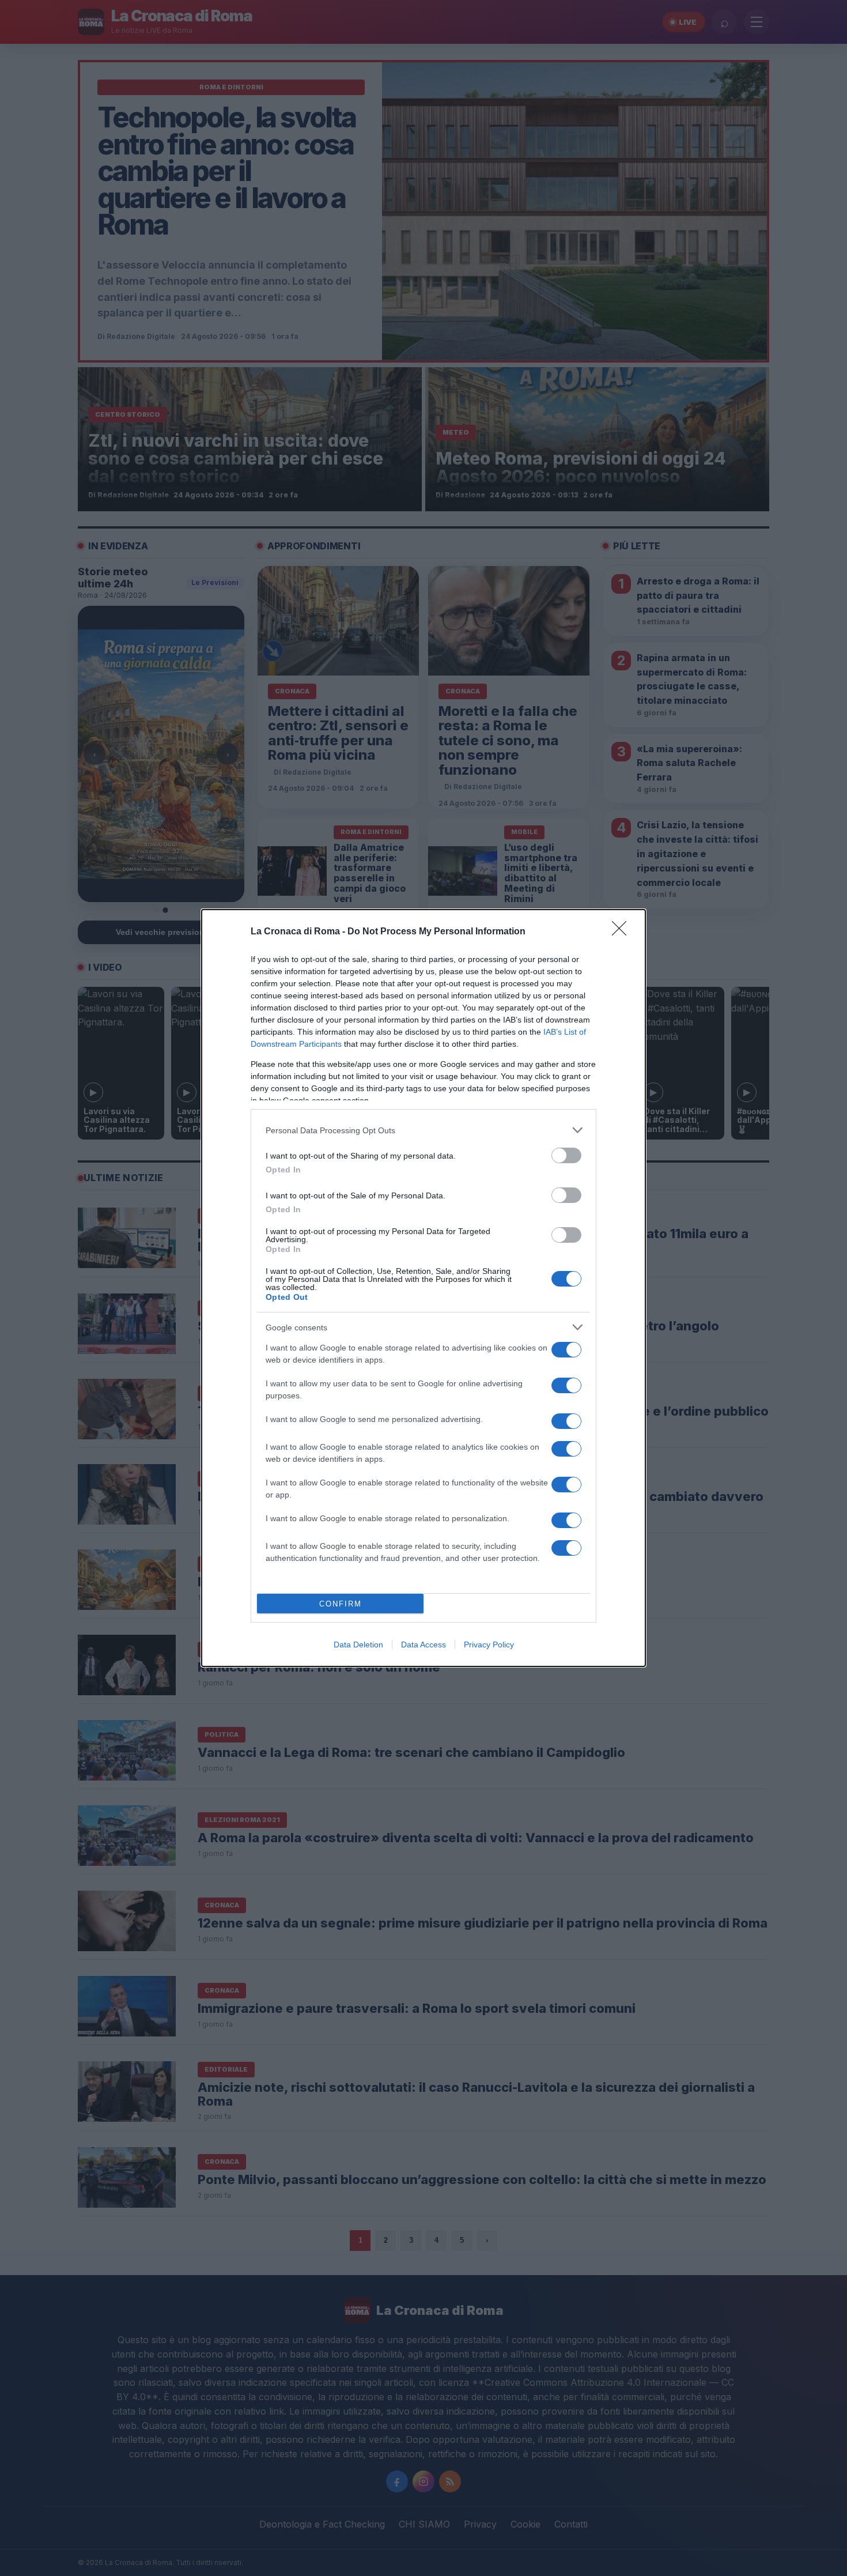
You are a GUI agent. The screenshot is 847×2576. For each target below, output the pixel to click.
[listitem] (423, 1130)
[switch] (566, 1155)
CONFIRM (341, 1604)
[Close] (623, 932)
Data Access (423, 1645)
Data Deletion (358, 1645)
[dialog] (423, 1288)
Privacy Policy (489, 1645)
